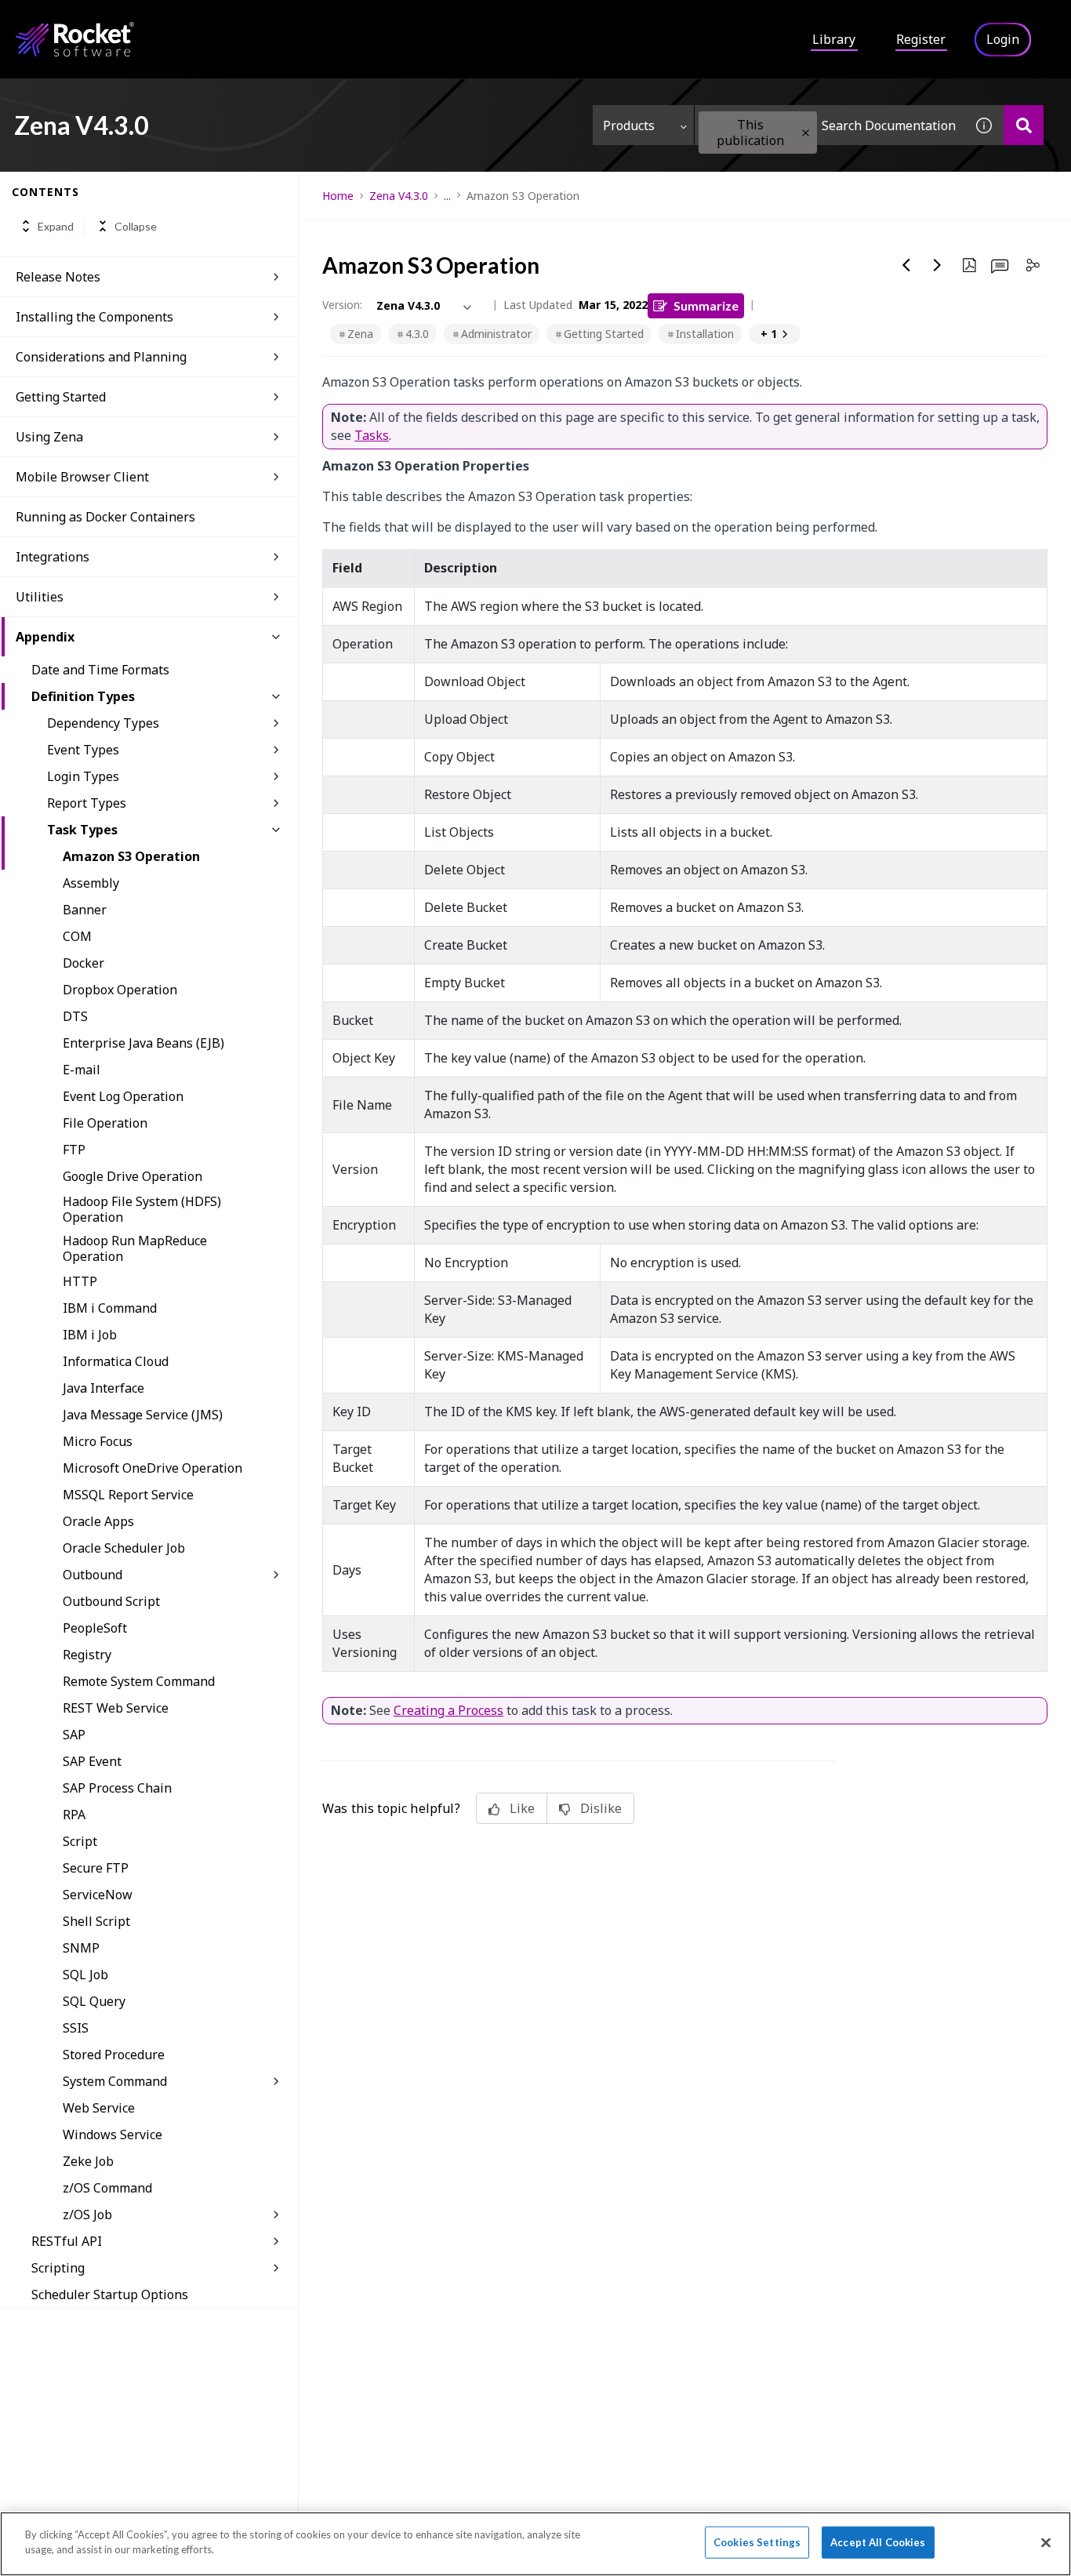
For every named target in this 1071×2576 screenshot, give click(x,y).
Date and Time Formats (100, 670)
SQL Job (85, 1975)
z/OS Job (87, 2214)
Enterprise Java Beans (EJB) (143, 1043)
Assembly (91, 883)
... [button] (447, 196)
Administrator (496, 334)
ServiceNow (98, 1895)
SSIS (76, 2028)
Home (338, 196)
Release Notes (58, 277)
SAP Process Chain (117, 1788)
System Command (115, 2081)
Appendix (45, 637)
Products (629, 125)
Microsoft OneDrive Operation (152, 1468)
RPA (74, 1815)
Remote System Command (139, 1681)
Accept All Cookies (878, 2542)
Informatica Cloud (116, 1361)
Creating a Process (448, 1710)
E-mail (82, 1070)
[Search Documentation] (1024, 125)
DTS (75, 1016)
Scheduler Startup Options (110, 2294)
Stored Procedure (114, 2055)
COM (77, 936)
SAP (74, 1735)
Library (834, 39)
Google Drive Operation (133, 1176)
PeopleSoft (95, 1628)
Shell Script (96, 1921)
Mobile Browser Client (82, 477)
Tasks (372, 435)
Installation (705, 334)
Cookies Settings (757, 2542)
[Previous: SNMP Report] (906, 265)
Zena (360, 334)
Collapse (136, 226)
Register (921, 39)
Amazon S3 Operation (131, 856)
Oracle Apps (98, 1521)
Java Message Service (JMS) (143, 1415)
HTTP (80, 1281)
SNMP (81, 1948)
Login (1003, 39)
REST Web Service (116, 1708)
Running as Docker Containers (105, 517)
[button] (806, 133)
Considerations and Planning (101, 357)
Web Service (99, 2108)
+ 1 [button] (769, 334)
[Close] (1046, 2542)
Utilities (40, 597)
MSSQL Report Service (128, 1495)
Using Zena (49, 437)
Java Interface (103, 1388)
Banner (85, 910)
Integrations (53, 557)
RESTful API (67, 2241)
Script (80, 1841)
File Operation (105, 1123)
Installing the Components (94, 317)
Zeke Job (88, 2161)
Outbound (93, 1575)
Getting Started (61, 397)
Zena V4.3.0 (399, 196)
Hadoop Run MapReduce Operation (135, 1248)
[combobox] (830, 125)
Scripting (58, 2268)
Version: (342, 305)
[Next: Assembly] (938, 265)
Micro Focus (98, 1441)
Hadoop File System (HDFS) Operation (142, 1209)
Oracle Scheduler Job (124, 1548)
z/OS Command (107, 2188)
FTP (74, 1150)
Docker (84, 963)
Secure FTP (96, 1868)
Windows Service (113, 2135)
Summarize (706, 305)
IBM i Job (90, 1335)
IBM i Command (110, 1308)
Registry (87, 1655)
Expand (56, 226)
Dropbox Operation (120, 990)
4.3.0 (417, 334)
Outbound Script (111, 1601)
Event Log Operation (123, 1096)
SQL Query (94, 2001)
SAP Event (92, 1761)
